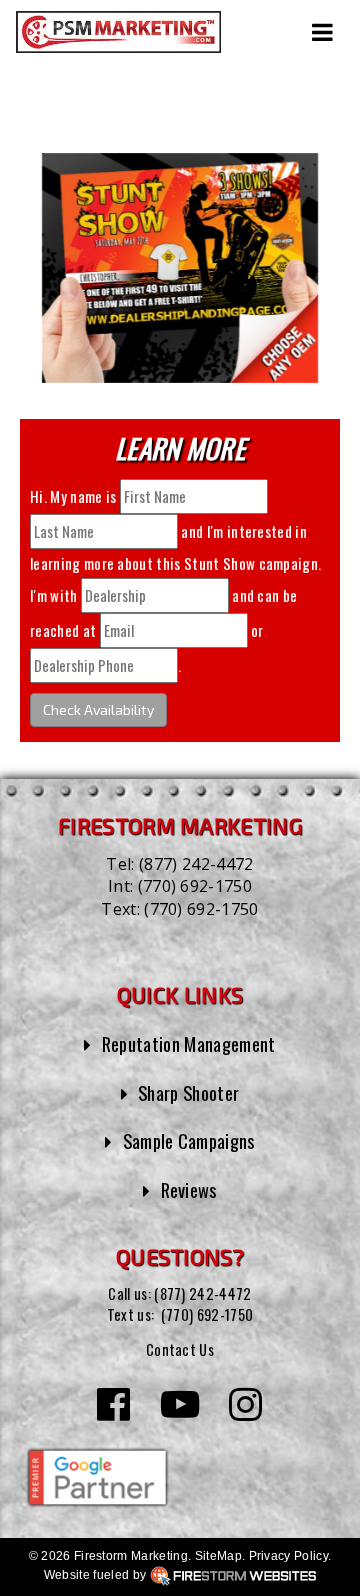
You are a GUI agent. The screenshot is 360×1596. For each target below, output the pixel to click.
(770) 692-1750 (195, 886)
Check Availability (98, 709)
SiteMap (218, 1556)
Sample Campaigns (189, 1140)
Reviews (189, 1189)
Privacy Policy (288, 1556)
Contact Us (180, 1349)
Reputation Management (189, 1043)
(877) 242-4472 (196, 864)
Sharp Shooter (188, 1092)
